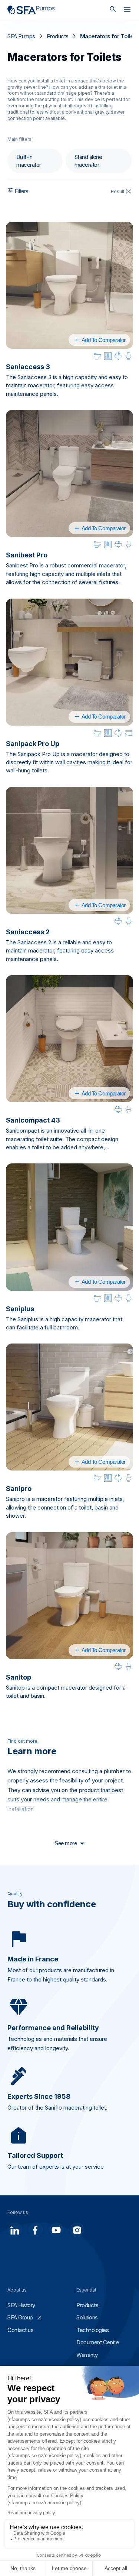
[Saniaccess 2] (69, 850)
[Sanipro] (69, 1407)
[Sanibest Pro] (69, 473)
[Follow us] (15, 2230)
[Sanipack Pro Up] (69, 662)
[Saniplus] (69, 1227)
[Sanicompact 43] (69, 1039)
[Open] (127, 11)
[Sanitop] (69, 1596)
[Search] (113, 10)
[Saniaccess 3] (69, 285)
